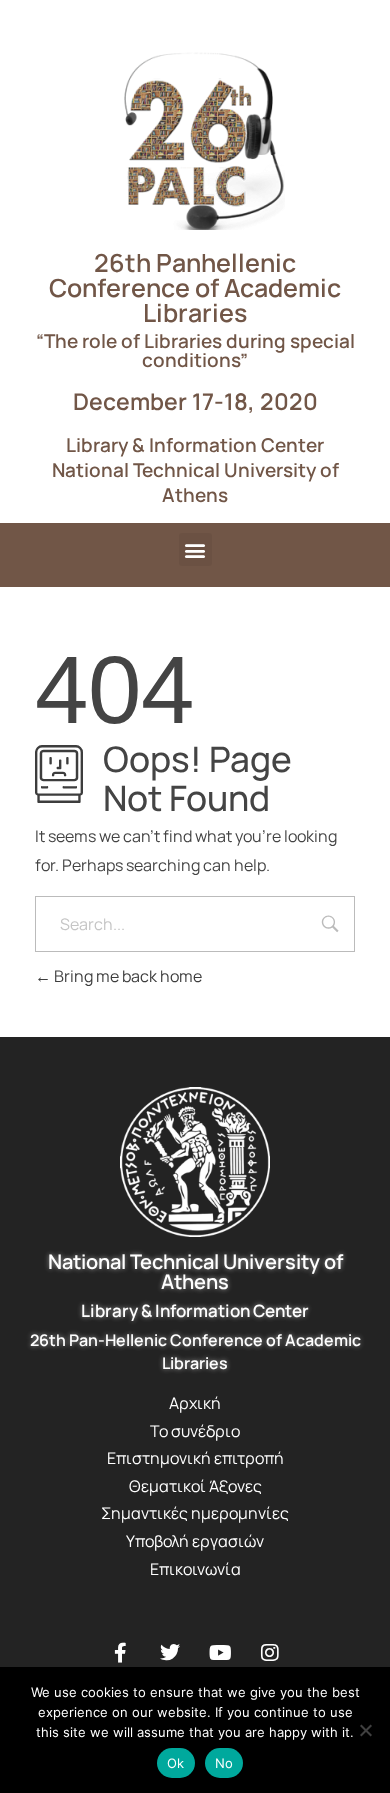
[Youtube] (220, 1653)
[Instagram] (270, 1653)
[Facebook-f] (120, 1653)
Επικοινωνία (195, 1569)
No (224, 1763)
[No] (365, 1730)
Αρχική (195, 1403)
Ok (176, 1763)
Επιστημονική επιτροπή (195, 1458)
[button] (195, 549)
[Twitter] (170, 1653)
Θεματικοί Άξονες (195, 1486)
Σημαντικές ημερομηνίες (195, 1513)
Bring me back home (126, 976)
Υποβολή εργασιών (195, 1541)
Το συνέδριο (195, 1431)
